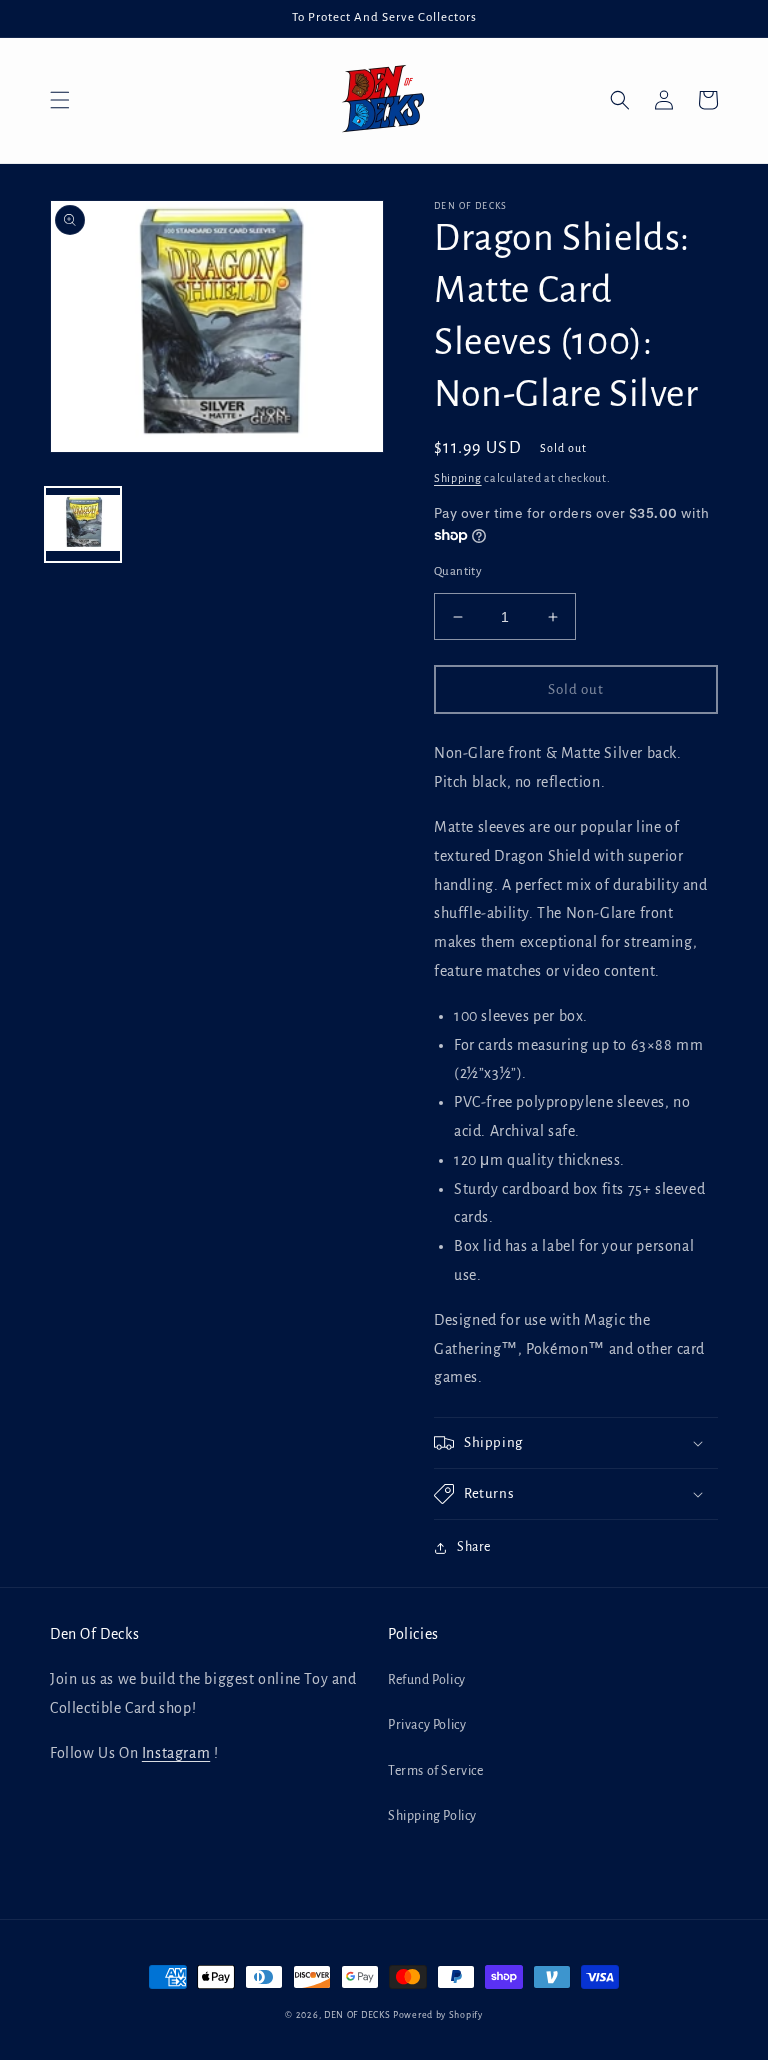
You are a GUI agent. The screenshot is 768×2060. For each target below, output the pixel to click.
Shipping (458, 478)
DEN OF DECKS (357, 2015)
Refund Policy (427, 1680)
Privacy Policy (427, 1725)
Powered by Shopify (438, 2015)
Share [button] (474, 1547)
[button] (60, 100)
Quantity (458, 571)
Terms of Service (436, 1771)
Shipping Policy (432, 1816)
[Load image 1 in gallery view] (83, 525)
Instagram (176, 1753)
